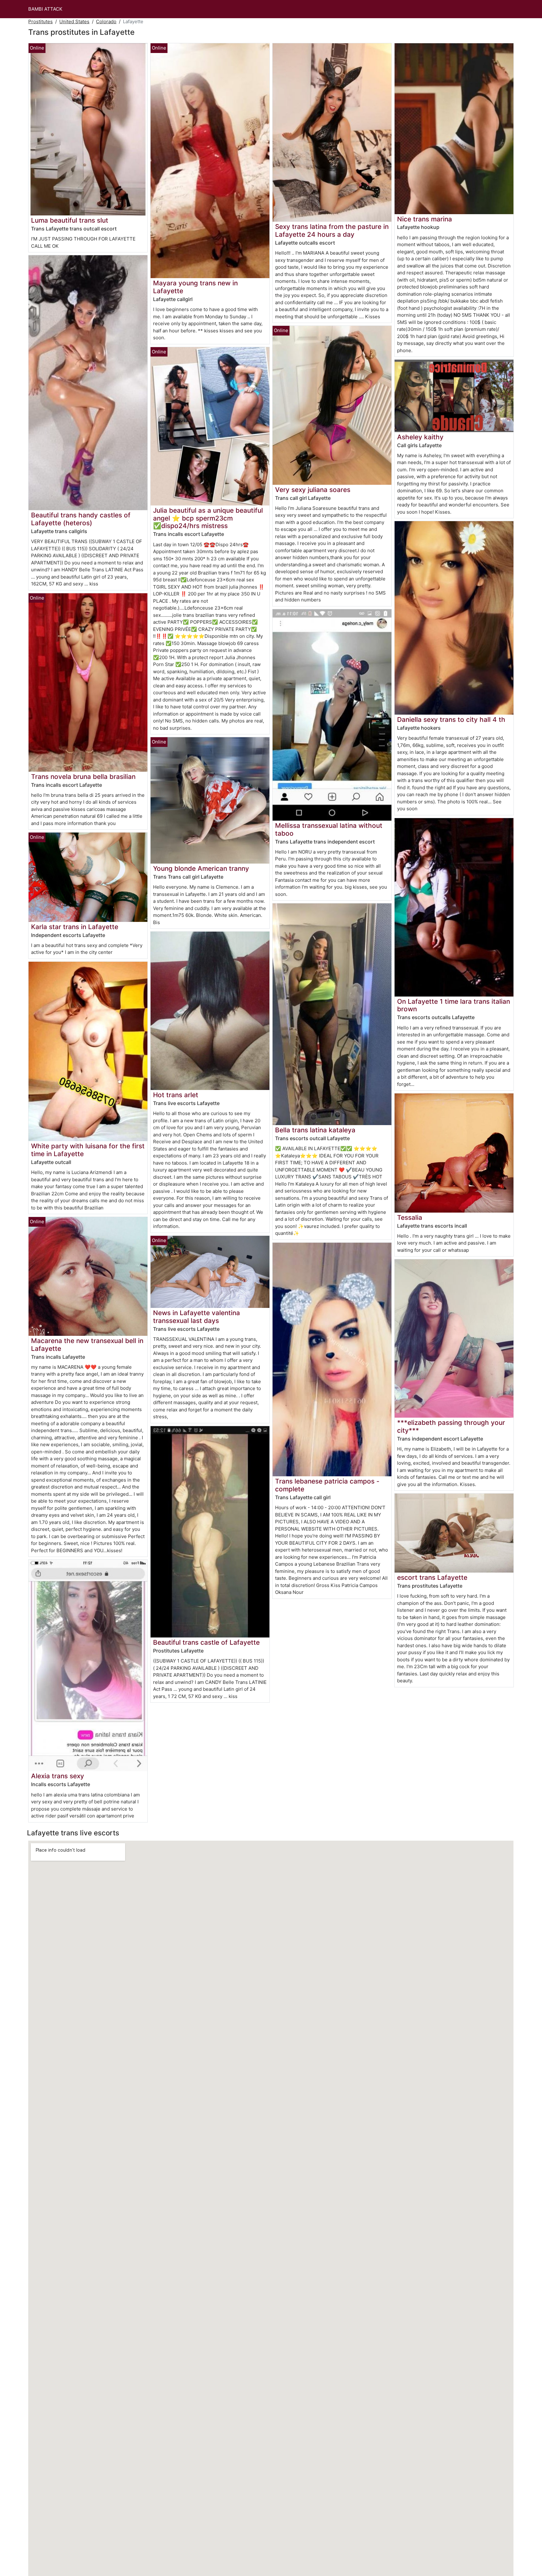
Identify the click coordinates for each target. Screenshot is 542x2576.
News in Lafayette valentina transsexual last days (197, 1317)
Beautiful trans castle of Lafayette (206, 1642)
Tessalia (410, 1217)
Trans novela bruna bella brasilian (83, 777)
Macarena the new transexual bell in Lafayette (87, 1345)
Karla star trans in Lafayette (75, 927)
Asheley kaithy (420, 437)
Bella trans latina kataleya (315, 1130)
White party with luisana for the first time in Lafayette (88, 1150)
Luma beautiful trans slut (70, 220)
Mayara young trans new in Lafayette (195, 287)
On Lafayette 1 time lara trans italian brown (454, 1005)
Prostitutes (40, 21)
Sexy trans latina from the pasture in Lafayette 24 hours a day (332, 230)
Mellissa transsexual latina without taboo (329, 829)
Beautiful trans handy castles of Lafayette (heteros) (81, 519)
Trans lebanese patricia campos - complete (327, 1485)
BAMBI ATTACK (45, 9)
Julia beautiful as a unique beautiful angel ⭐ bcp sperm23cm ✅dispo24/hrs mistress (208, 518)
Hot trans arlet (176, 1095)
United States (74, 21)
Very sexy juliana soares (313, 490)
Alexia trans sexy (58, 1776)
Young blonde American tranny (201, 868)
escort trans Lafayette (432, 1577)
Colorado (106, 21)
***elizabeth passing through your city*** (451, 1426)
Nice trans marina (425, 219)
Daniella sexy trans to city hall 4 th (451, 719)
